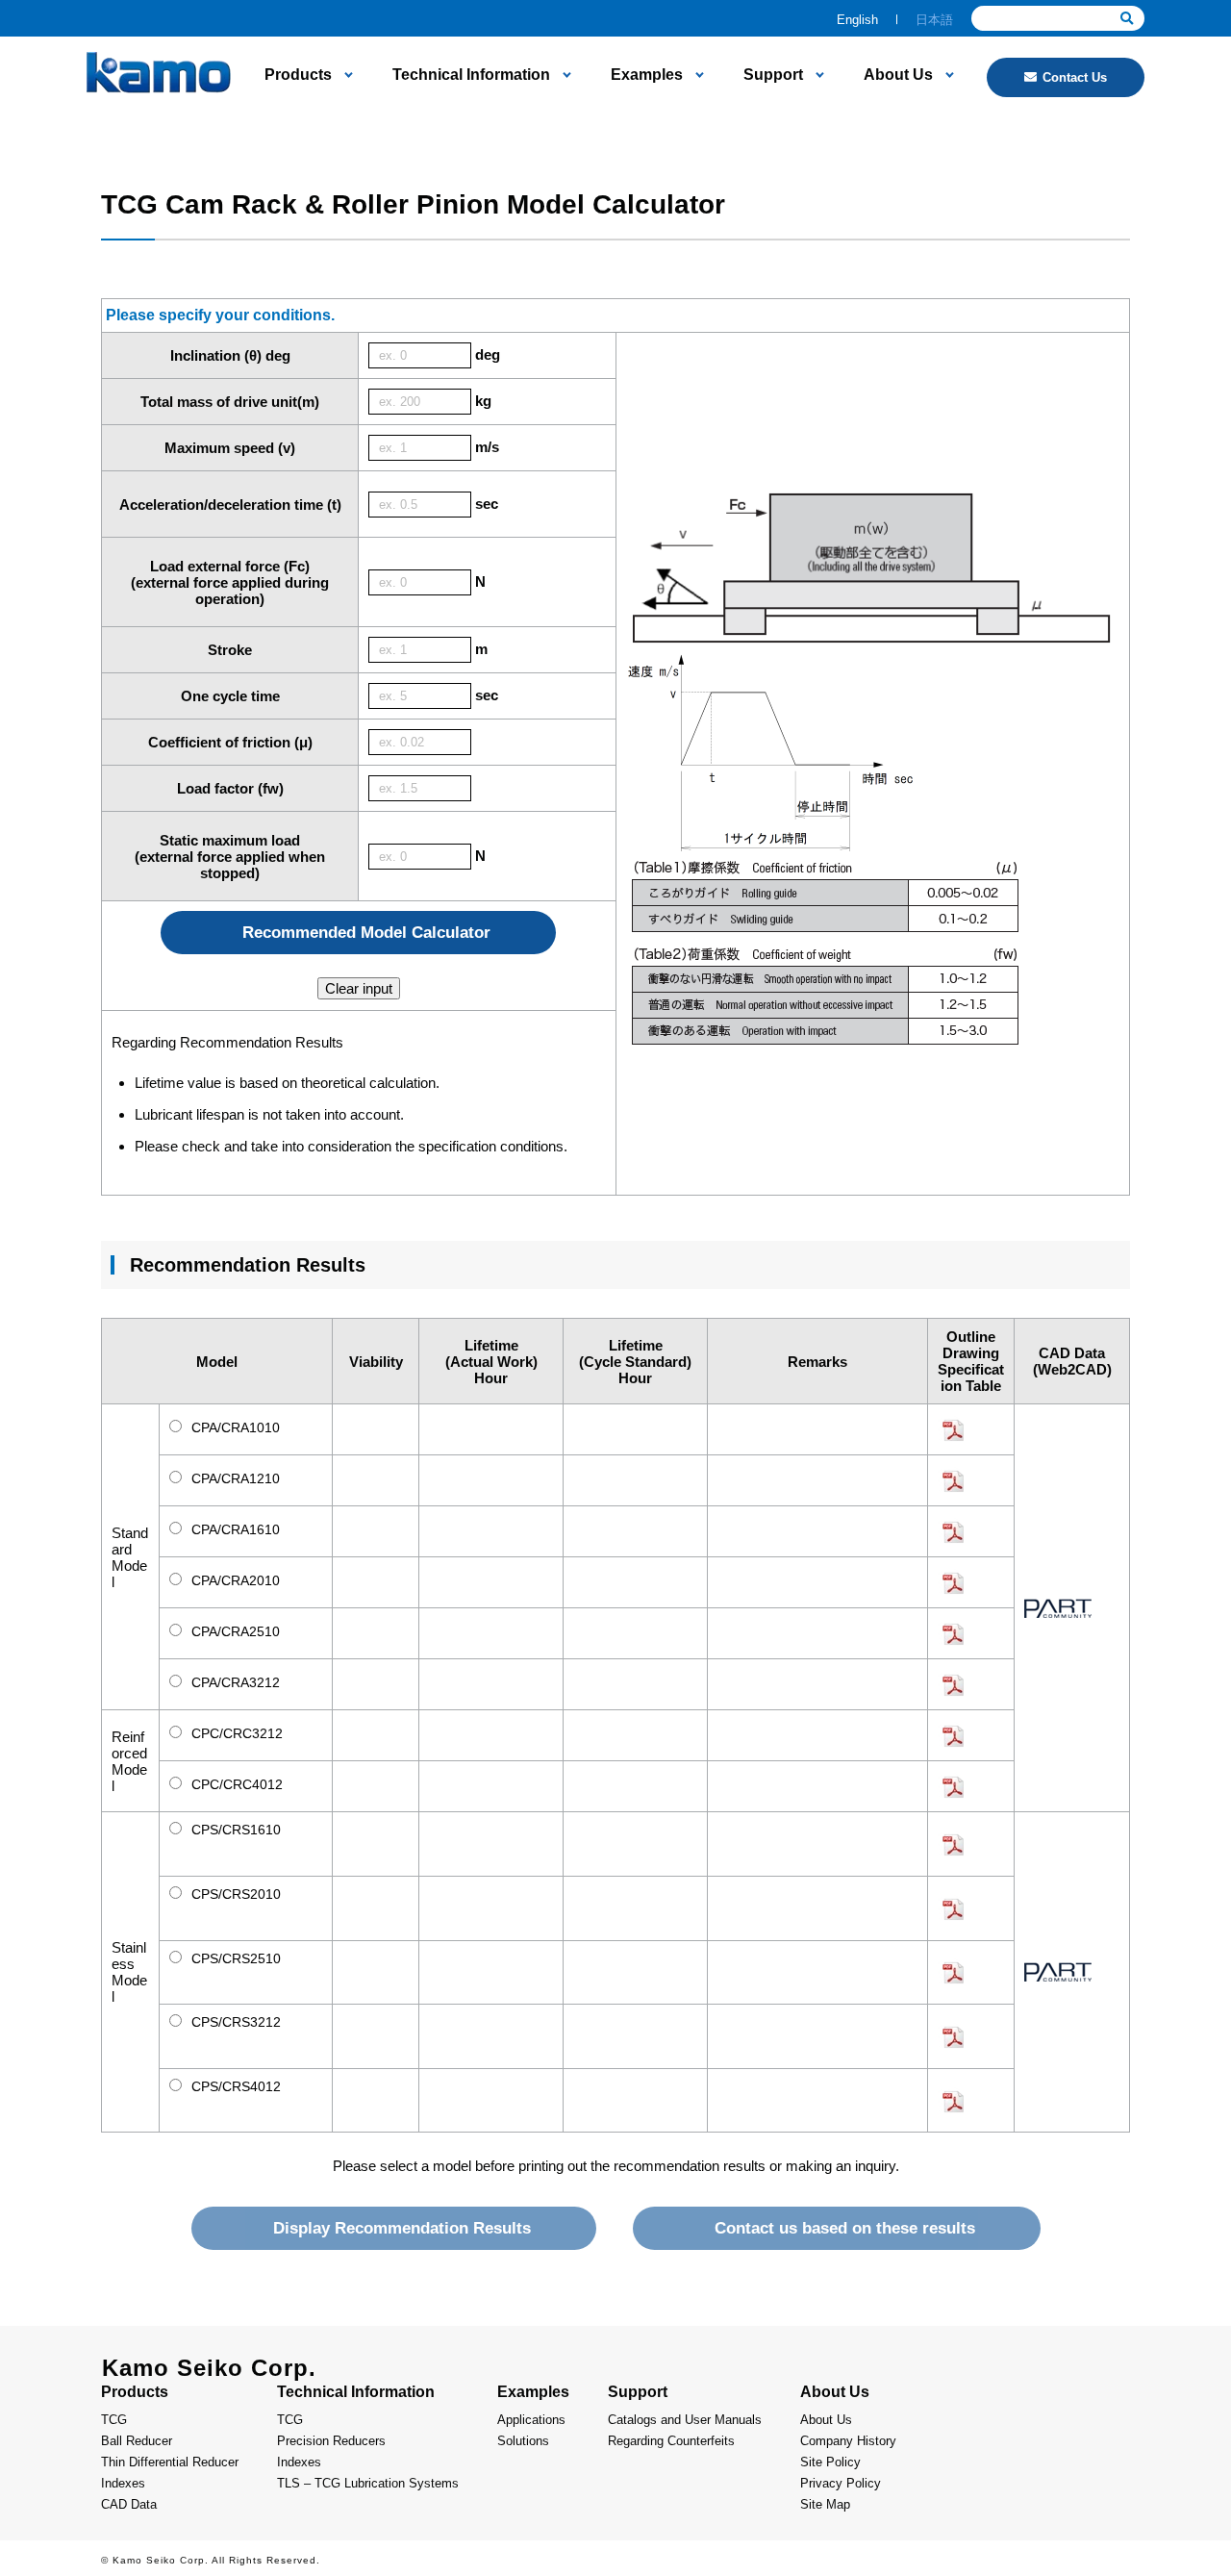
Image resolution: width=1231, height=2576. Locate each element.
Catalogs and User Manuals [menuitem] (685, 2420)
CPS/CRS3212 (234, 2022)
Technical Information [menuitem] (471, 75)
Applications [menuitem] (531, 2420)
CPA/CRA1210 (234, 1478)
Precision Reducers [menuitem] (331, 2441)
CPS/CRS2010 (234, 1894)
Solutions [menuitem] (523, 2441)
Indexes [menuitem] (123, 2483)
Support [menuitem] (773, 75)
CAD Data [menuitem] (129, 2504)
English (857, 20)
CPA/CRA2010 (234, 1580)
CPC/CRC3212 (235, 1733)
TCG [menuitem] (114, 2420)
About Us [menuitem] (898, 75)
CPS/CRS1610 (234, 1830)
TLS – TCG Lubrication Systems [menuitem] (368, 2483)
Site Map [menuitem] (825, 2504)
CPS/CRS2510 (234, 1958)
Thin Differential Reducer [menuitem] (170, 2462)
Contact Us (1075, 77)
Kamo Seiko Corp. (209, 2368)
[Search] (1127, 19)
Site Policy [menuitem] (830, 2462)
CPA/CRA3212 (234, 1682)
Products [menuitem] (298, 75)
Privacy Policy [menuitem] (841, 2483)
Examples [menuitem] (647, 75)
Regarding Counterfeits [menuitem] (671, 2441)
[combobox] (1058, 18)
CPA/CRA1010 (234, 1427)
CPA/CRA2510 (234, 1631)
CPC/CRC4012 (235, 1784)
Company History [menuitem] (848, 2441)
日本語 (934, 20)
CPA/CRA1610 (234, 1529)
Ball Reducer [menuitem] (137, 2441)
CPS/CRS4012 (234, 2086)
